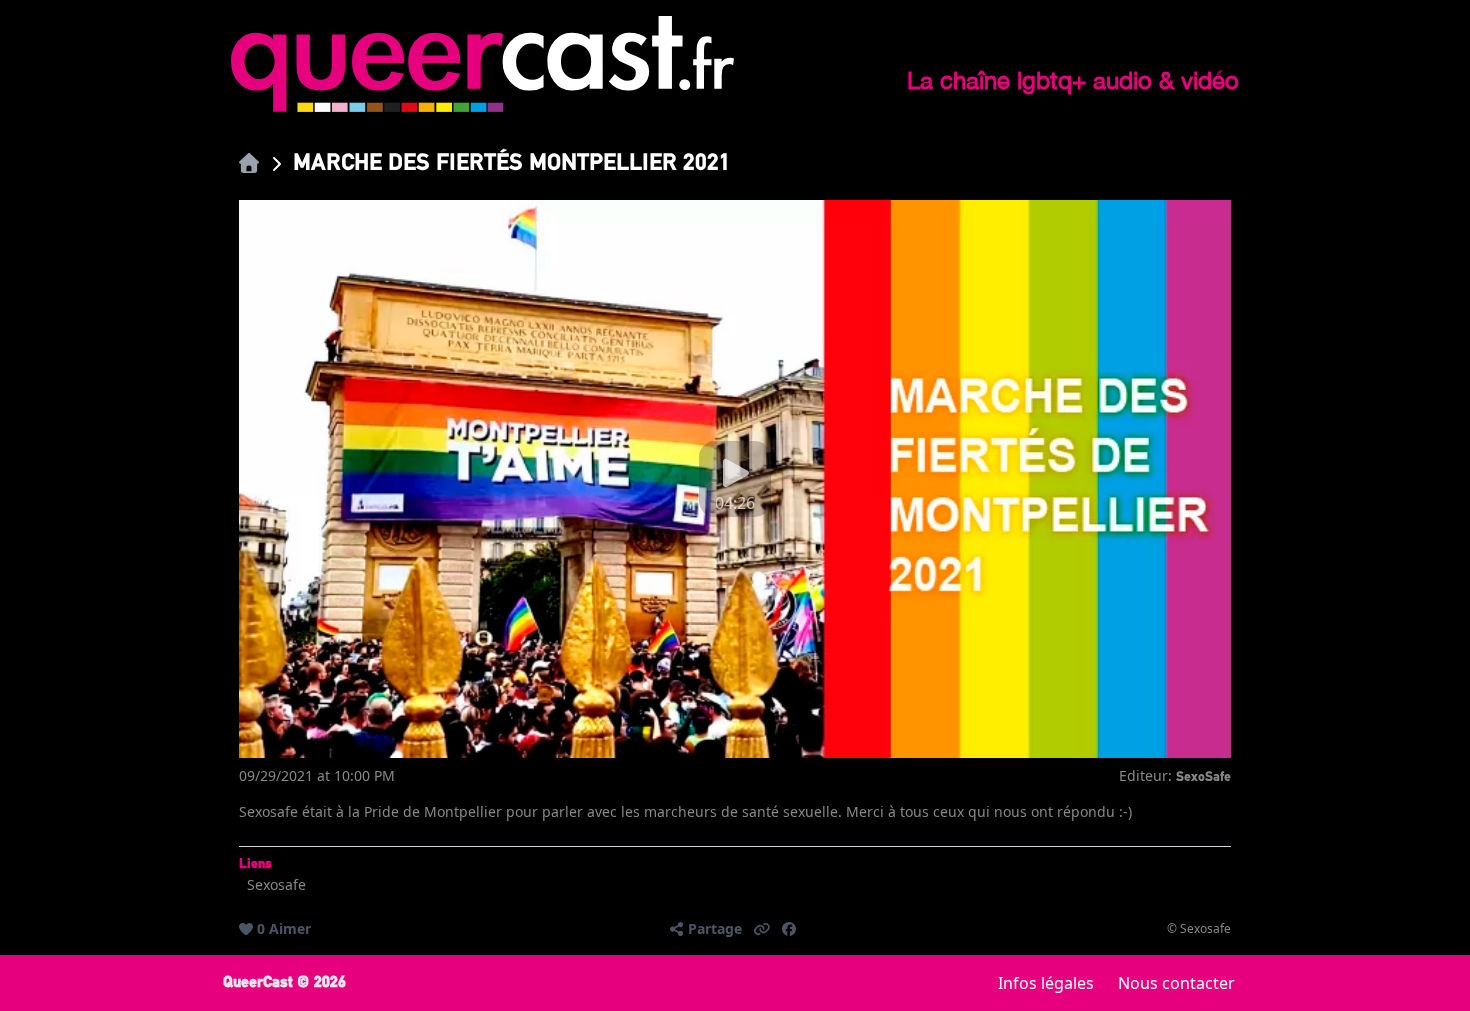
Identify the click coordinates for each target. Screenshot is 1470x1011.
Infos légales (1046, 983)
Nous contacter (1176, 983)
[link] (249, 162)
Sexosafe (276, 884)
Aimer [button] (290, 928)
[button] (762, 929)
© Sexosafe (1199, 929)
